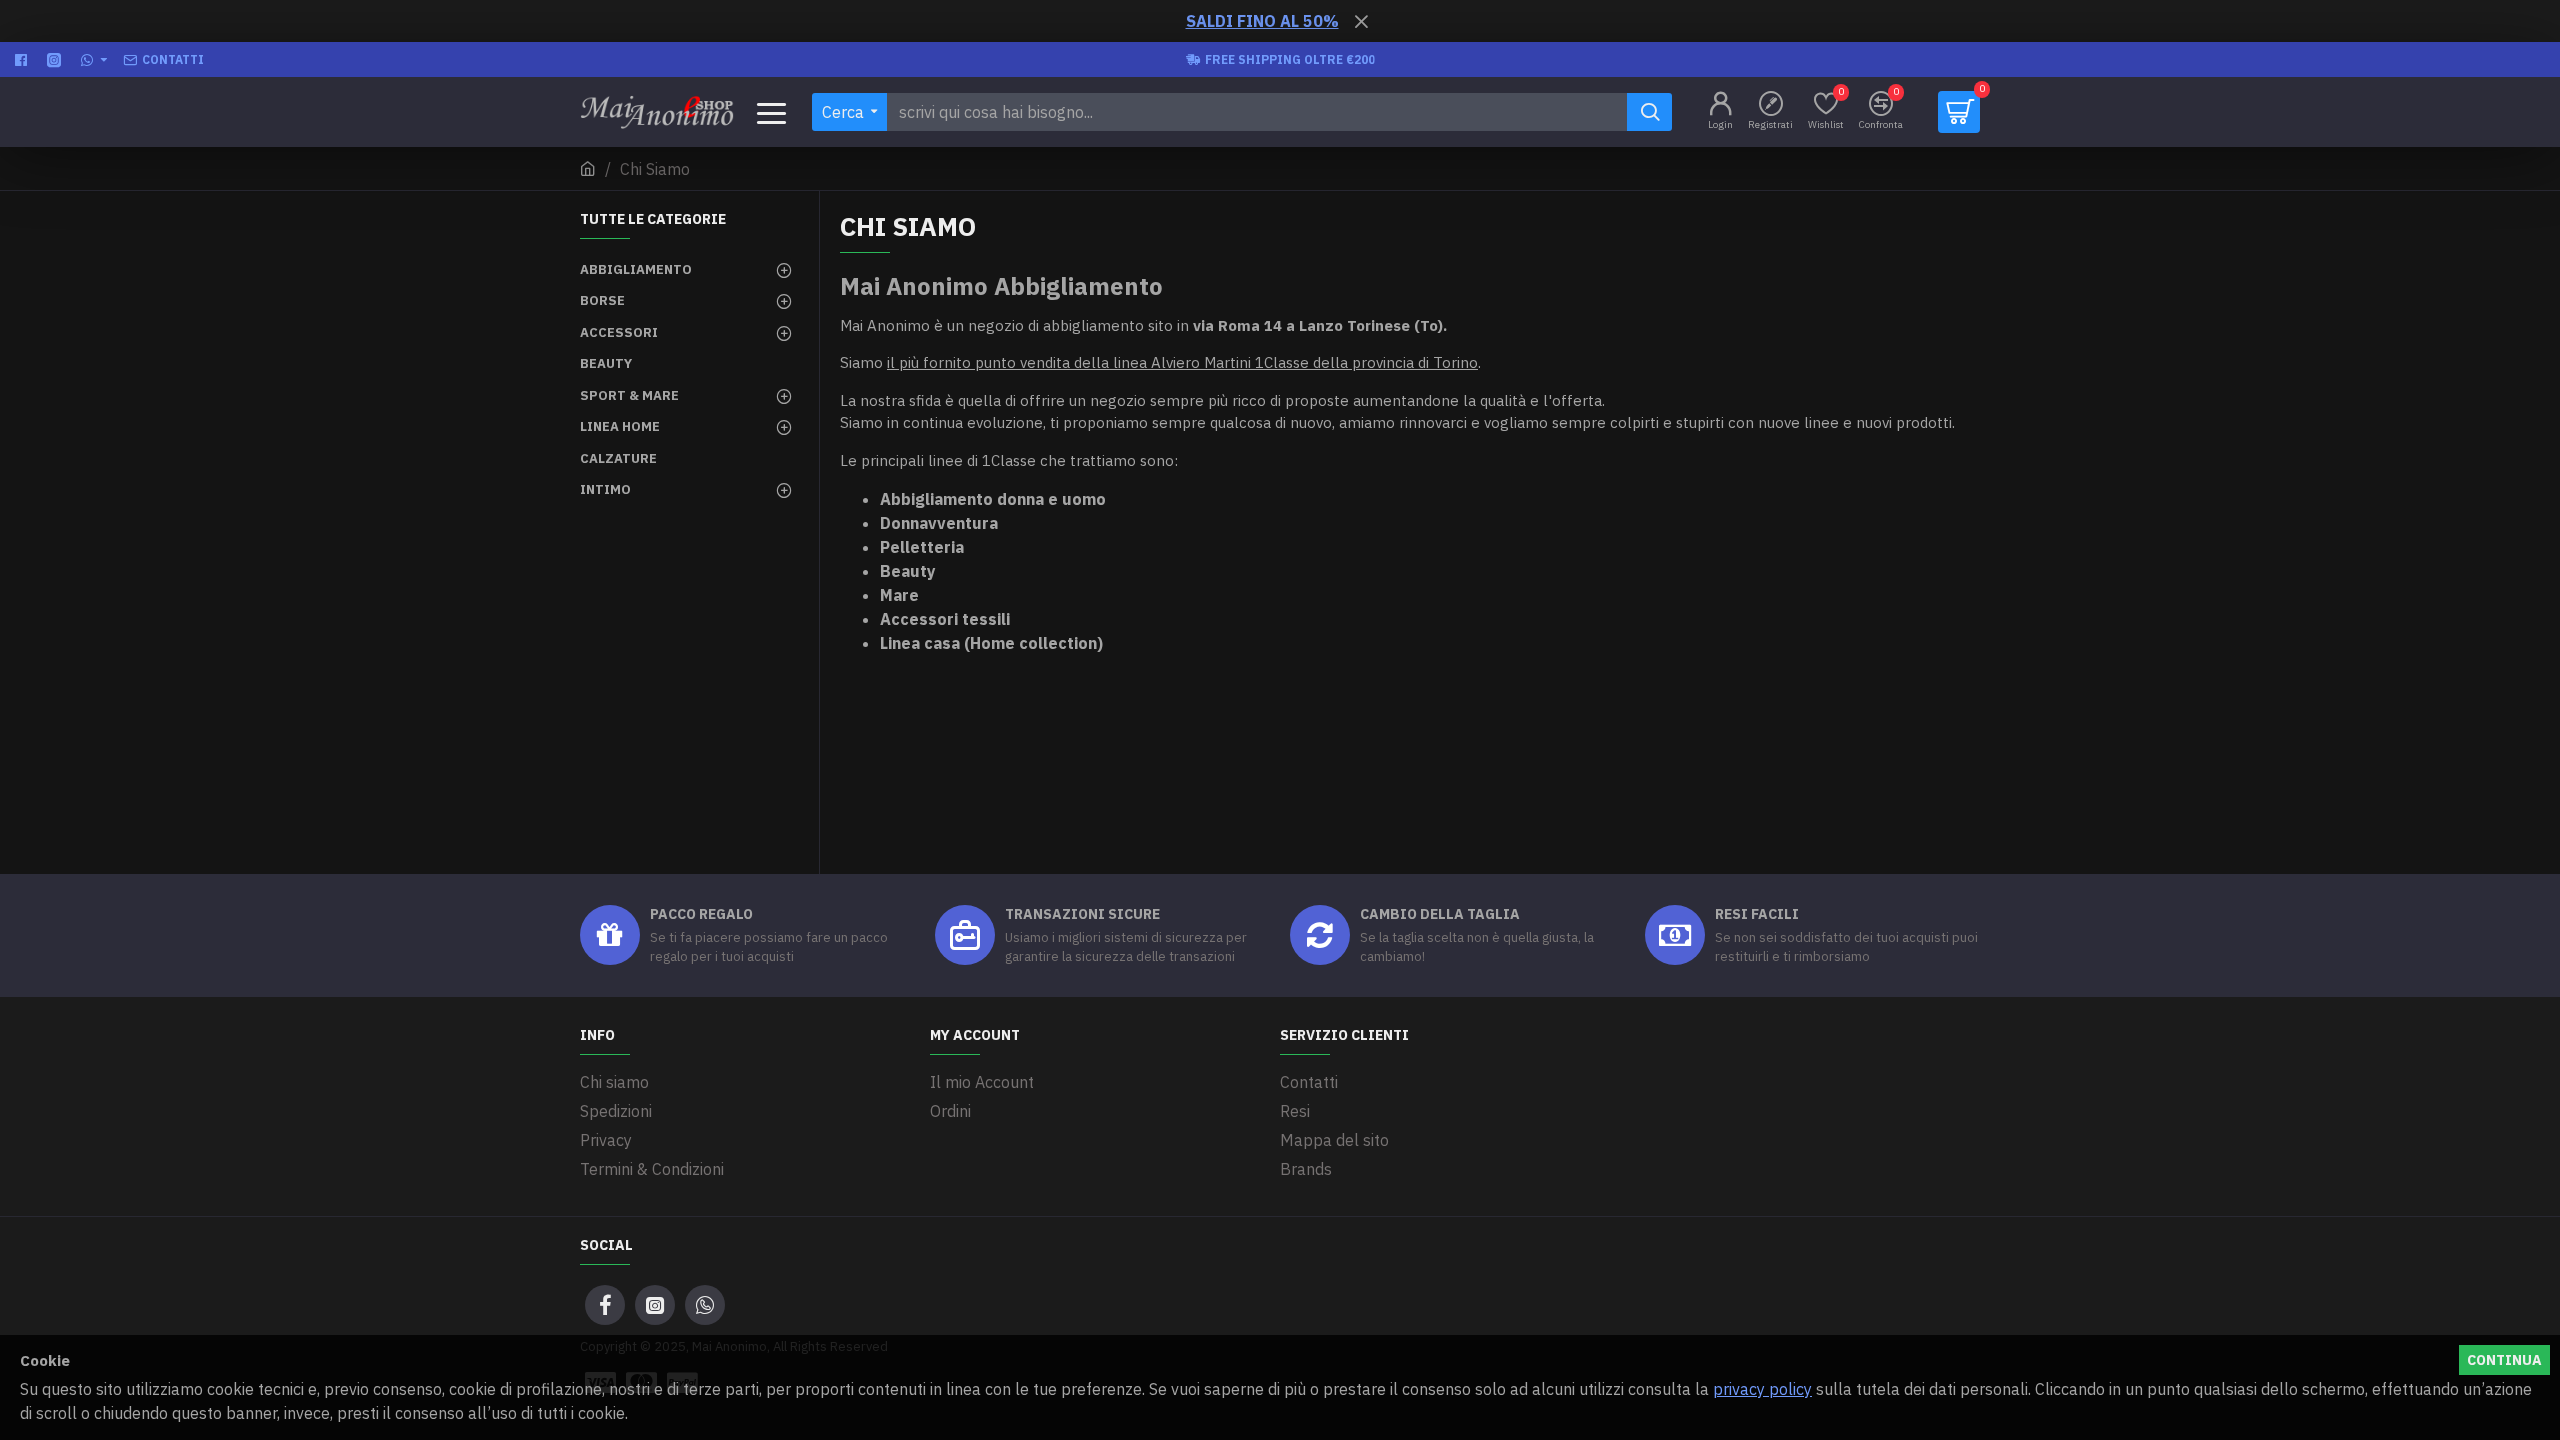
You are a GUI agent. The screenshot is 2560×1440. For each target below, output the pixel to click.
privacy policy (1762, 1389)
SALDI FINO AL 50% (1262, 21)
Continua (2504, 1360)
